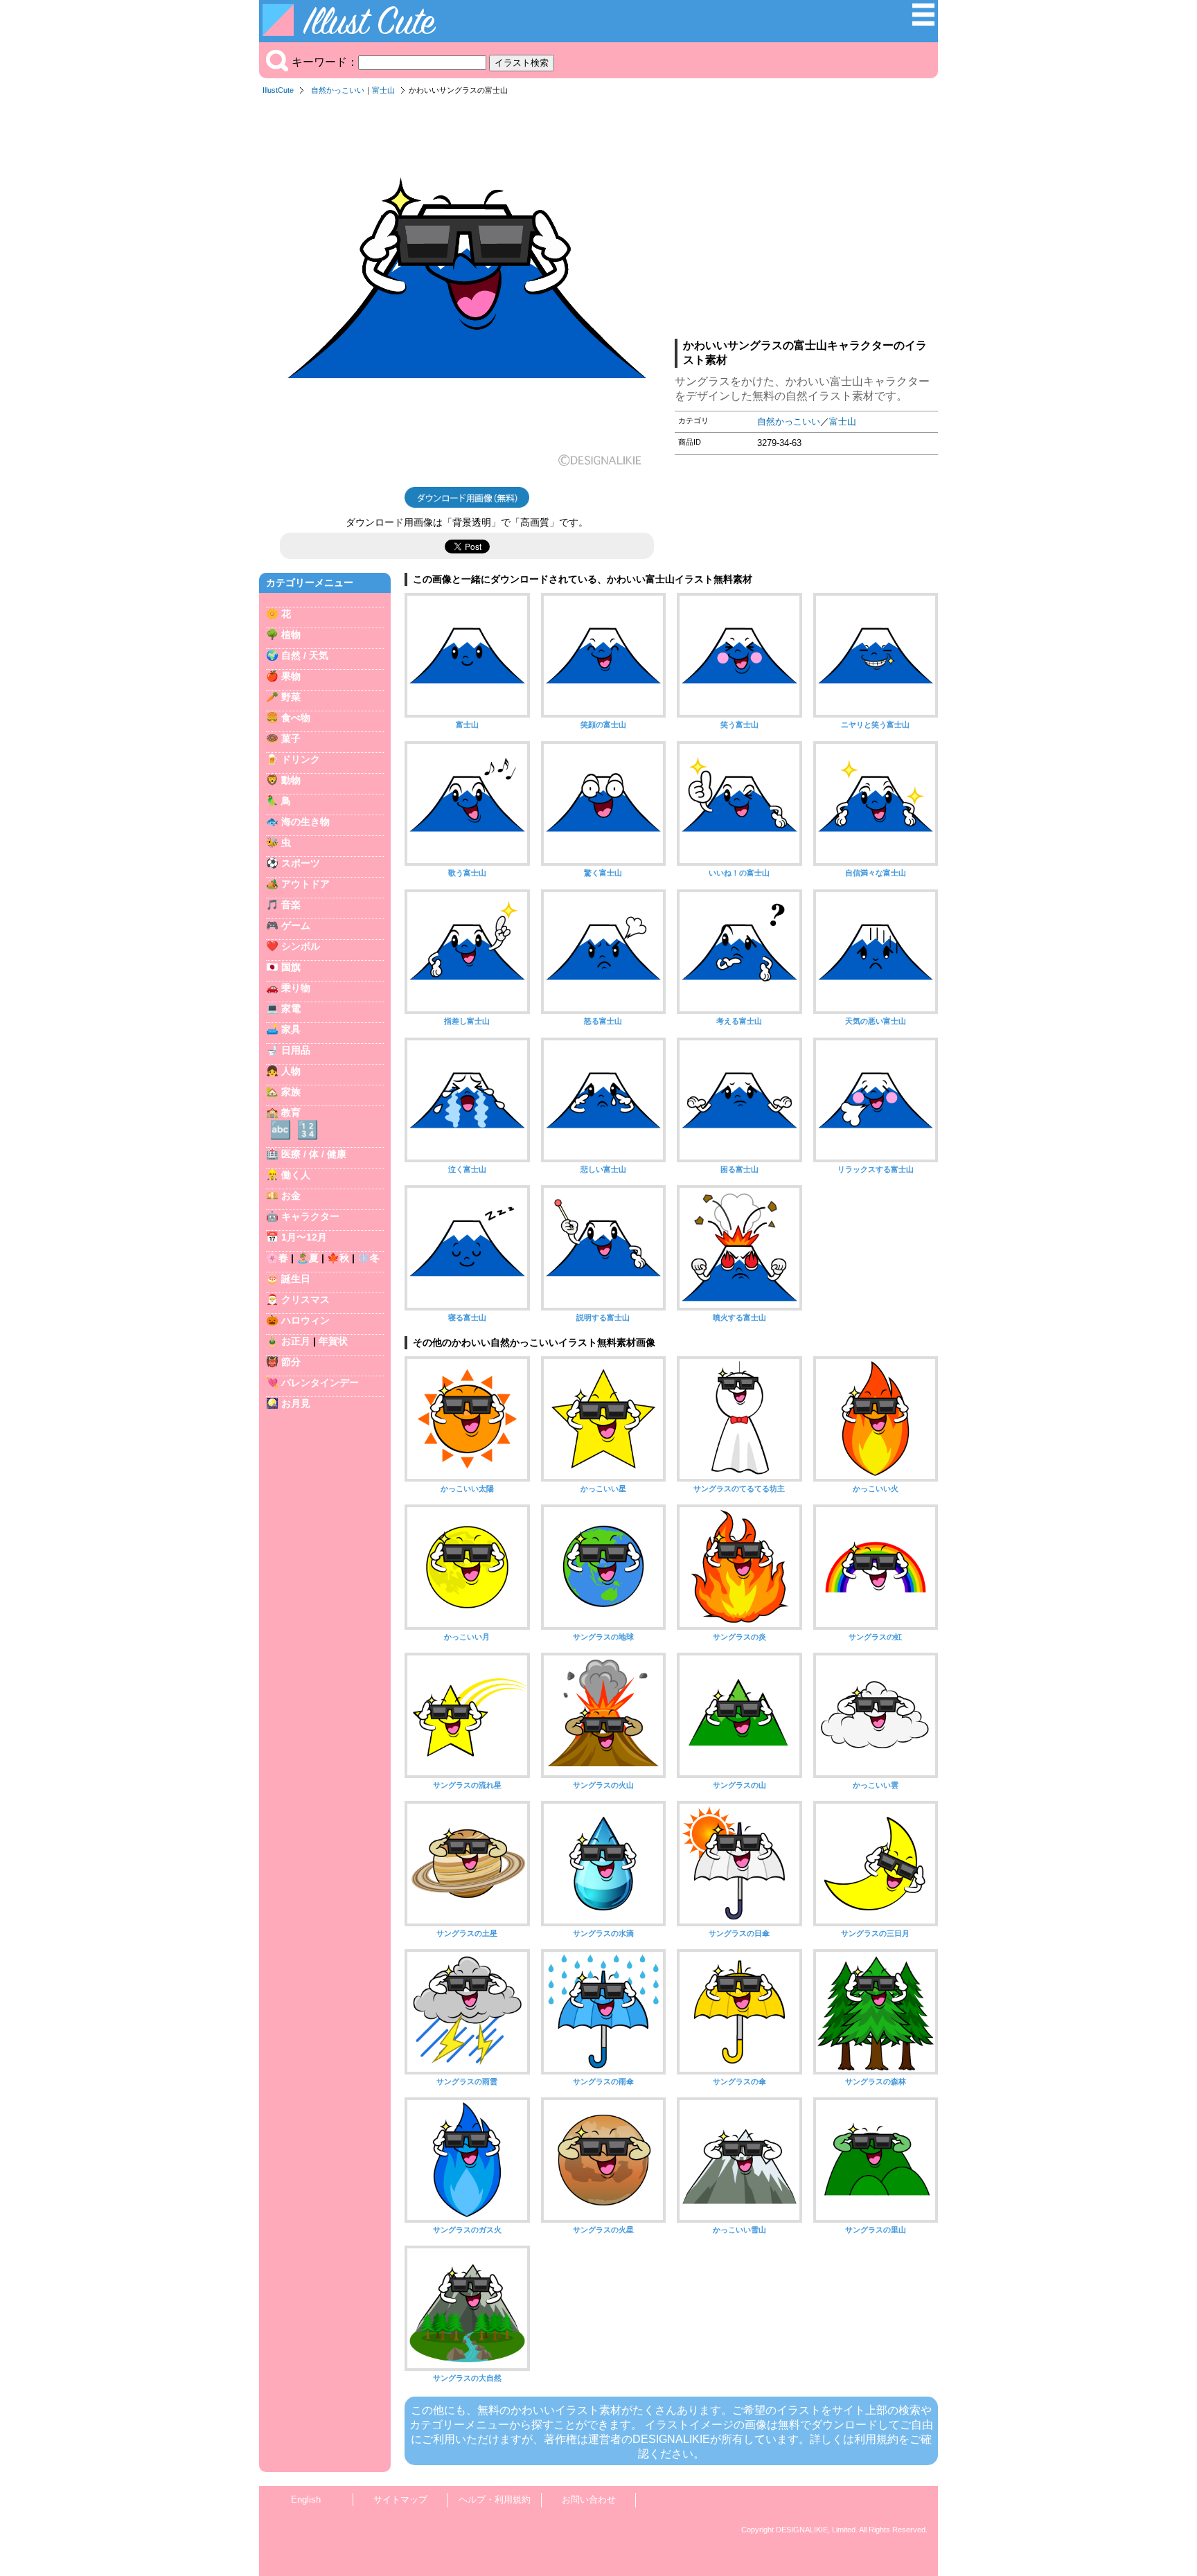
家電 (291, 1009)
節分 (291, 1362)
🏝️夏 (308, 1258)
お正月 (296, 1341)
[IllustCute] (352, 32)
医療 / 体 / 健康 (314, 1154)
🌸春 (277, 1258)
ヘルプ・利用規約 (495, 2499)
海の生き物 (305, 821)
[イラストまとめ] (923, 22)
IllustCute (278, 90)
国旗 (291, 967)
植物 (291, 634)
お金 (291, 1196)
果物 (291, 676)
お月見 (296, 1403)
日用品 (296, 1050)
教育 (291, 1112)
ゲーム (296, 925)
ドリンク (301, 759)
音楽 (291, 905)
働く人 (296, 1175)
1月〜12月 (304, 1237)
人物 (291, 1071)
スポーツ (301, 863)
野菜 (291, 697)
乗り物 (296, 988)
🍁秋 (338, 1258)
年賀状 (333, 1341)
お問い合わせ (589, 2499)
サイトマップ (400, 2499)
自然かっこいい (338, 90)
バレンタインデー (320, 1383)
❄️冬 (369, 1258)
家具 (291, 1029)
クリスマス (305, 1299)
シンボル (301, 946)
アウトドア (305, 884)
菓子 (291, 738)
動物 (291, 780)
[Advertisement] (806, 221)
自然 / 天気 (305, 655)
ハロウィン (305, 1320)
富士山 (383, 90)
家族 (291, 1092)
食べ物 (296, 718)
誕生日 (296, 1279)
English (306, 2499)
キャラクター (310, 1216)
